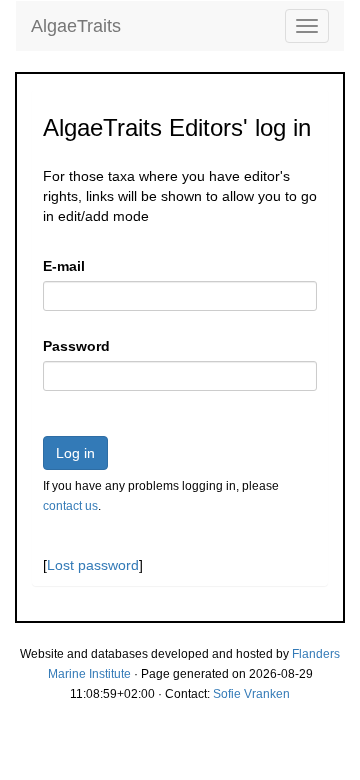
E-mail (64, 266)
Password (76, 346)
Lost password (93, 565)
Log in (75, 453)
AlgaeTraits (76, 26)
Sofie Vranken (251, 694)
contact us (70, 506)
